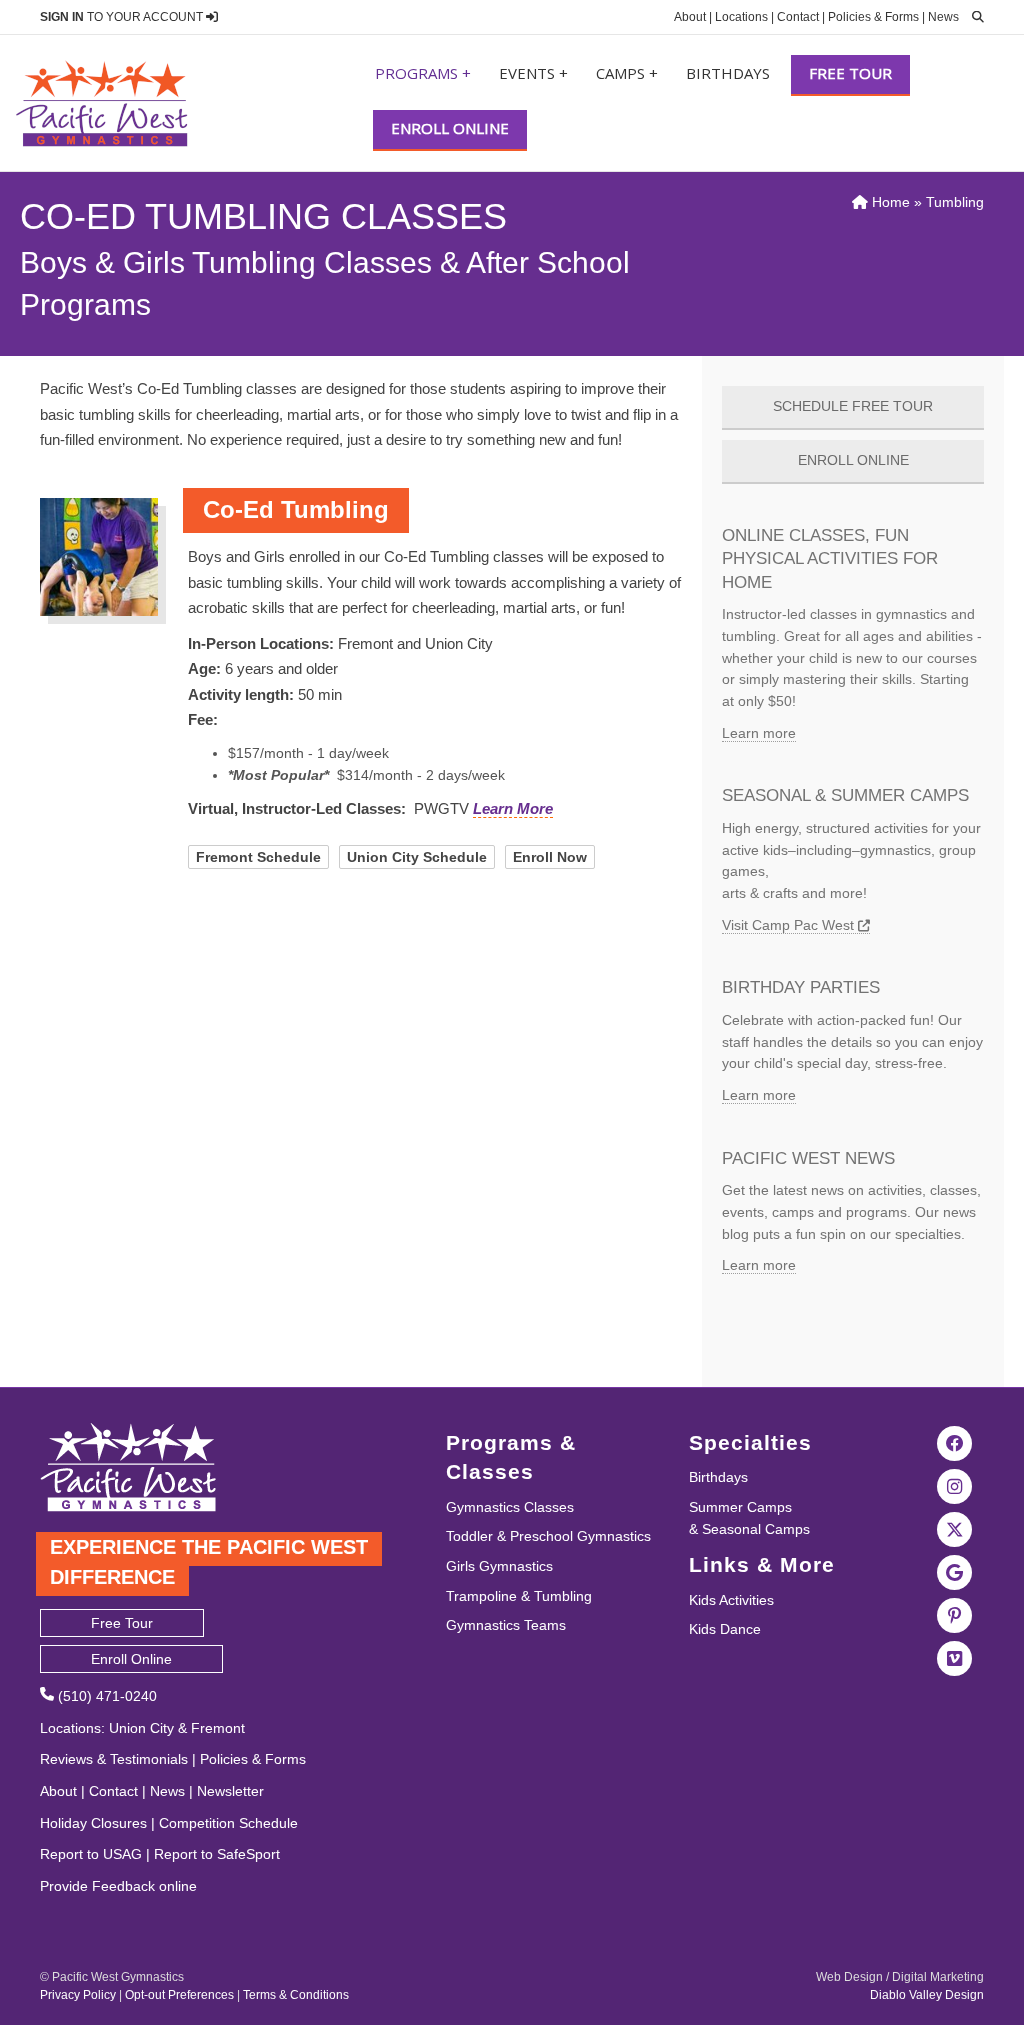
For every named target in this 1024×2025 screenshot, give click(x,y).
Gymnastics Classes (510, 1507)
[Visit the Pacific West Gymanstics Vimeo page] (955, 1657)
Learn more (759, 733)
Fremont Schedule (258, 857)
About (690, 17)
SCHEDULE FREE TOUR (853, 406)
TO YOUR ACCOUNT (123, 17)
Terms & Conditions (296, 1995)
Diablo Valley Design (927, 1995)
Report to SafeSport (217, 1854)
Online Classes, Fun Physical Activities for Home (830, 559)
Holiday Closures (93, 1823)
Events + (533, 73)
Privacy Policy (78, 1995)
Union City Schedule (417, 857)
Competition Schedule (228, 1823)
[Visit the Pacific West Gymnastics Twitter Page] (955, 1528)
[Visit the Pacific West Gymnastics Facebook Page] (955, 1442)
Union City (141, 1728)
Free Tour (850, 73)
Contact (798, 17)
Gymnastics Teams (506, 1625)
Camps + (627, 73)
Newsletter (230, 1791)
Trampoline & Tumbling (519, 1596)
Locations (741, 17)
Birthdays (728, 73)
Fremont (218, 1728)
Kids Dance (725, 1629)
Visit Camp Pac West (790, 925)
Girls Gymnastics (499, 1566)
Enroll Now (550, 857)
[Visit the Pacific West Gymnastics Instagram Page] (955, 1485)
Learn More (513, 808)
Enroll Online (450, 128)
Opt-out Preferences (179, 1995)
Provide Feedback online (118, 1886)
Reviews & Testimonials (114, 1759)
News (943, 17)
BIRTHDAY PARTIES (801, 987)
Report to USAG (91, 1854)
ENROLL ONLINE (852, 460)
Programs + (423, 73)
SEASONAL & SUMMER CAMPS (845, 795)
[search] (973, 17)
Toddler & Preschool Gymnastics (548, 1536)
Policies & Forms (873, 17)
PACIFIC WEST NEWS (808, 1158)
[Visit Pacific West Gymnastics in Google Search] (955, 1571)
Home (889, 202)
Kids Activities (731, 1600)
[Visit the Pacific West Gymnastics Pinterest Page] (955, 1614)
